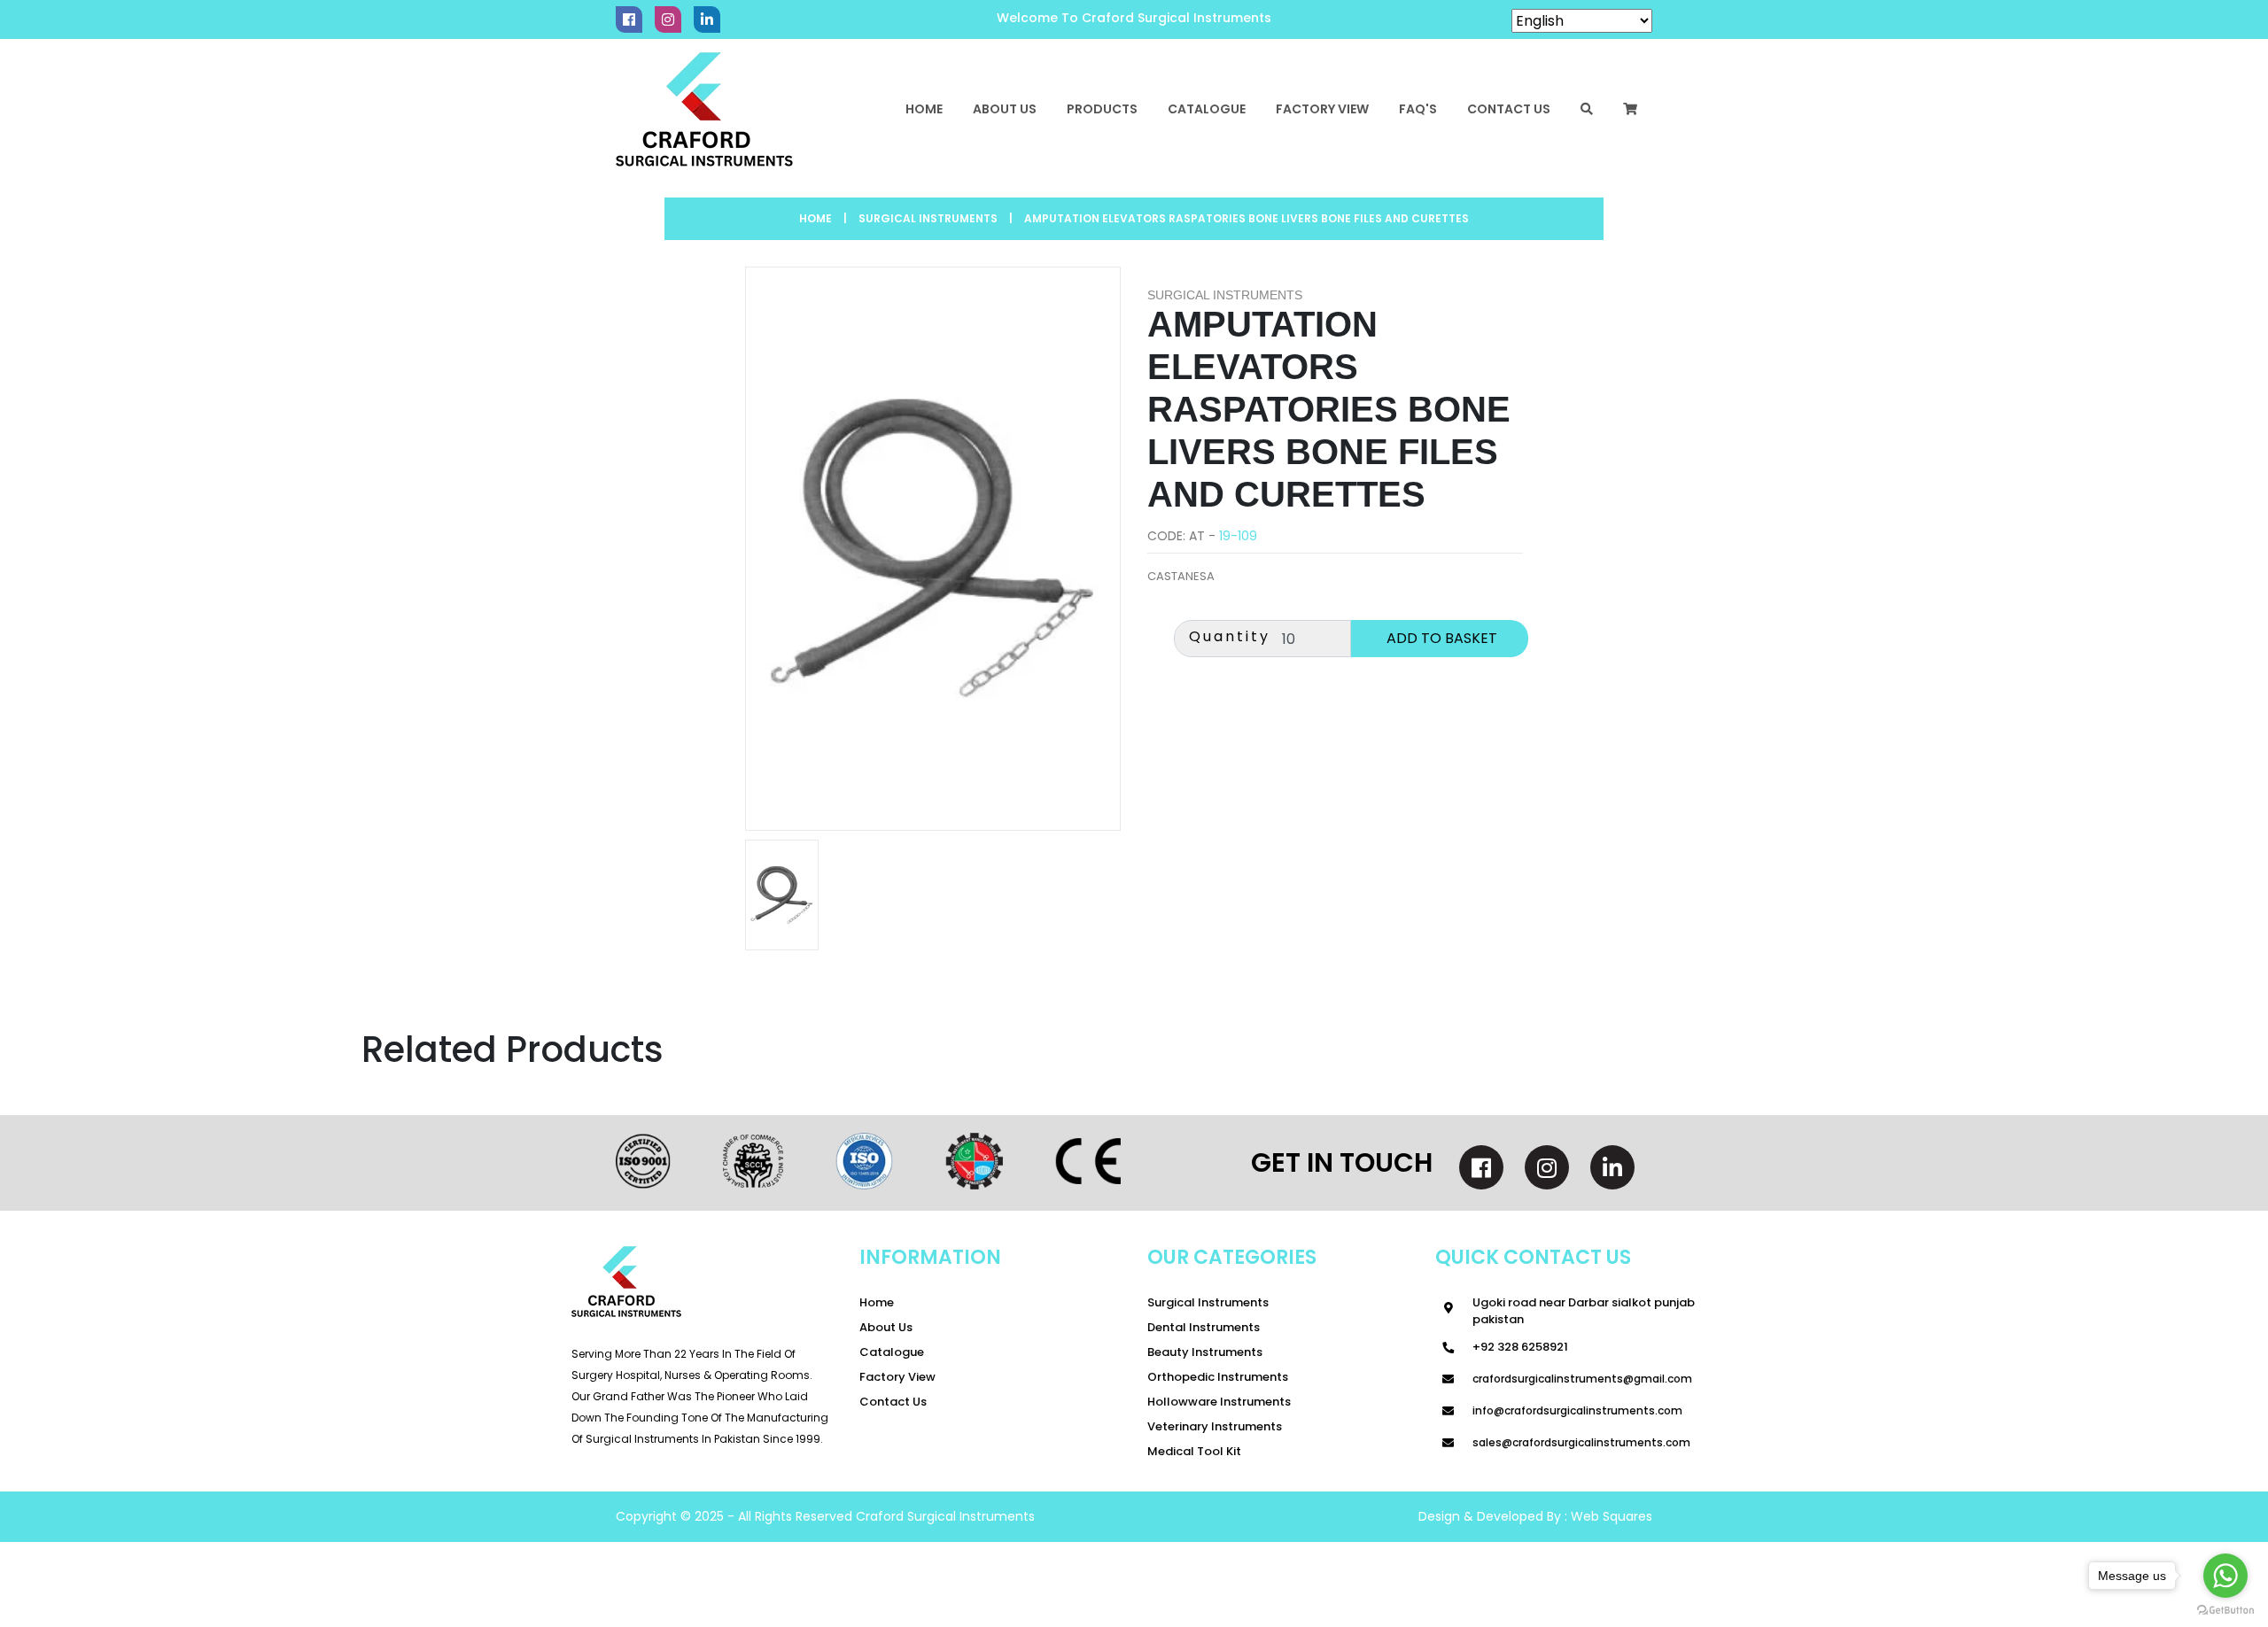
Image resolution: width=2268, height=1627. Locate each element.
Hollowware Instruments (1219, 1402)
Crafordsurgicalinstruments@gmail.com (1582, 1379)
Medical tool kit (1194, 1451)
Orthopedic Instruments (1218, 1377)
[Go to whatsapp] (2225, 1576)
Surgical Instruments (1208, 1302)
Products (1102, 109)
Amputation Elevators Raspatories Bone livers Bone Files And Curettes (1247, 218)
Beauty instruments (1205, 1352)
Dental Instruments (1204, 1327)
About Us (1005, 109)
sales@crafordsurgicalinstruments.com (1581, 1442)
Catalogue (892, 1352)
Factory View (1322, 109)
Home (924, 109)
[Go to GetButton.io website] (2225, 1609)
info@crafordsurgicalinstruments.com (1577, 1410)
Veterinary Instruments (1215, 1426)
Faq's (1418, 109)
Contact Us (893, 1402)
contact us (1509, 109)
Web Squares (1610, 1516)
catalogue (1207, 109)
